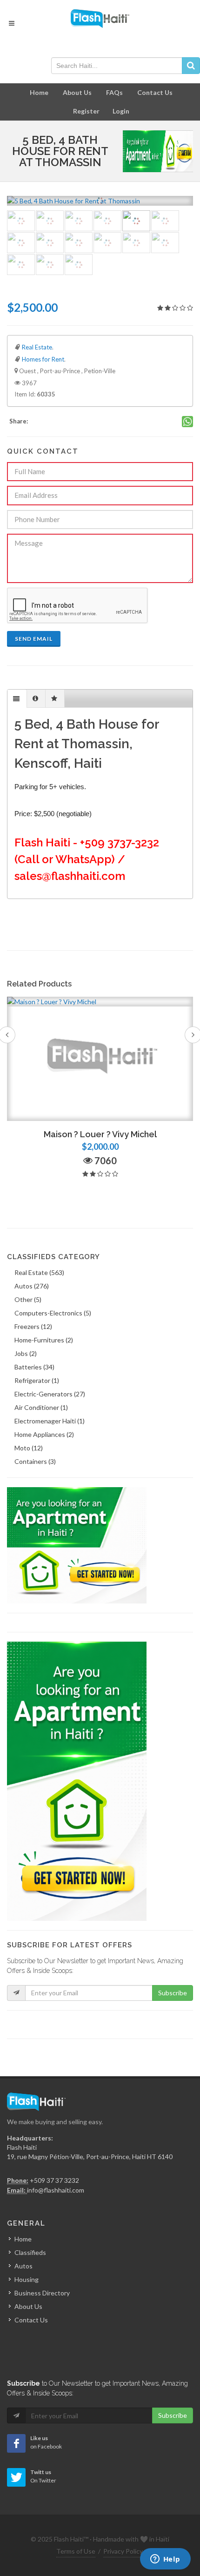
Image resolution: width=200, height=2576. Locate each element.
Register (86, 111)
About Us (77, 92)
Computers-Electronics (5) (53, 1313)
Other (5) (28, 1299)
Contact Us (155, 92)
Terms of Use (76, 2551)
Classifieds (30, 2252)
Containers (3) (35, 1461)
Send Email (34, 639)
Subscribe (173, 1993)
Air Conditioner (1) (41, 1407)
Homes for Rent (43, 359)
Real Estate (37, 347)
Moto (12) (29, 1448)
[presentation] (17, 699)
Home (39, 92)
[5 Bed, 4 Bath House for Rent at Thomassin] (106, 201)
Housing (27, 2279)
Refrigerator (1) (37, 1380)
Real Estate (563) (39, 1272)
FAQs (114, 92)
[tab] (17, 699)
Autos (23, 2266)
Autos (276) (32, 1286)
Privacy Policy (123, 2551)
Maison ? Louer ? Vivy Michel (100, 1134)
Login (121, 111)
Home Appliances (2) (44, 1434)
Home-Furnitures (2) (44, 1340)
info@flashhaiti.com (56, 2190)
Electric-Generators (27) (50, 1394)
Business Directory (42, 2293)
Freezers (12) (33, 1326)
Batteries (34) (34, 1367)
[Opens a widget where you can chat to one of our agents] (165, 2560)
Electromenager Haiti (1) (50, 1421)
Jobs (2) (26, 1353)
